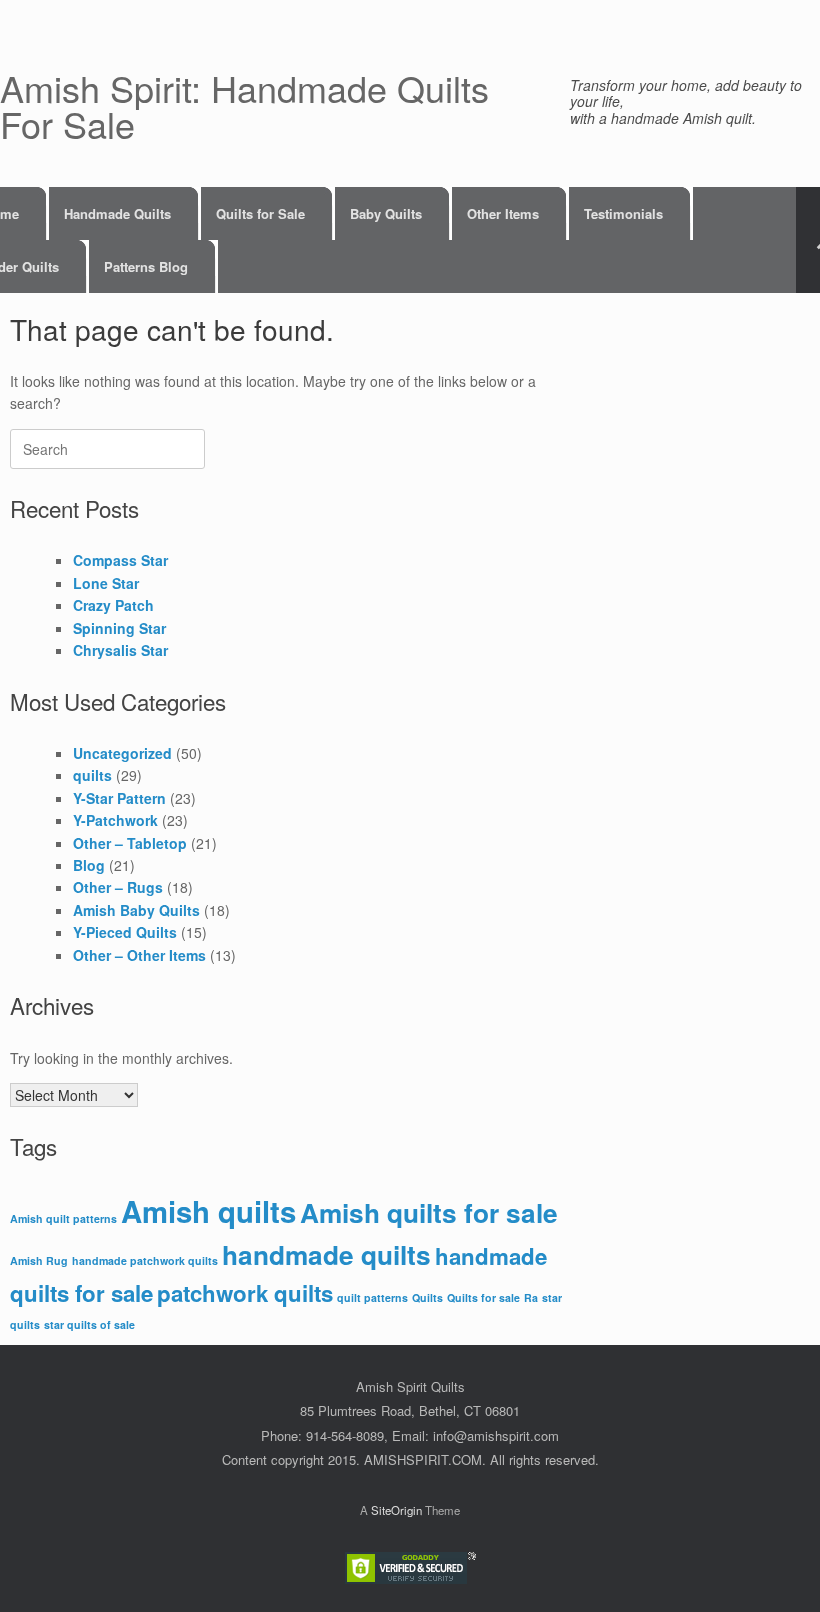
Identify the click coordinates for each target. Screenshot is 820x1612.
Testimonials (623, 213)
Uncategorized (122, 753)
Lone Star (106, 583)
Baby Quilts (386, 213)
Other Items (503, 213)
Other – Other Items (139, 955)
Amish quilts (208, 1211)
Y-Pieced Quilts (125, 932)
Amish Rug (39, 1260)
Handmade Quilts (117, 213)
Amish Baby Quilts (136, 910)
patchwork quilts (245, 1293)
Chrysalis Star (120, 650)
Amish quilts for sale (429, 1212)
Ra (531, 1297)
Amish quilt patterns (63, 1218)
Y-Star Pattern (119, 798)
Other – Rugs (118, 887)
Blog (89, 865)
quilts (92, 775)
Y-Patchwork (115, 820)
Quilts (427, 1297)
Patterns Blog (146, 266)
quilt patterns (372, 1297)
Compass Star (120, 560)
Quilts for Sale (260, 213)
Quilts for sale (483, 1297)
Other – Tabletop (130, 843)
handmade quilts (326, 1254)
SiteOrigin (396, 1510)
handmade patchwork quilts (145, 1260)
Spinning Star (119, 628)
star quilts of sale (89, 1324)
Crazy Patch (113, 605)
